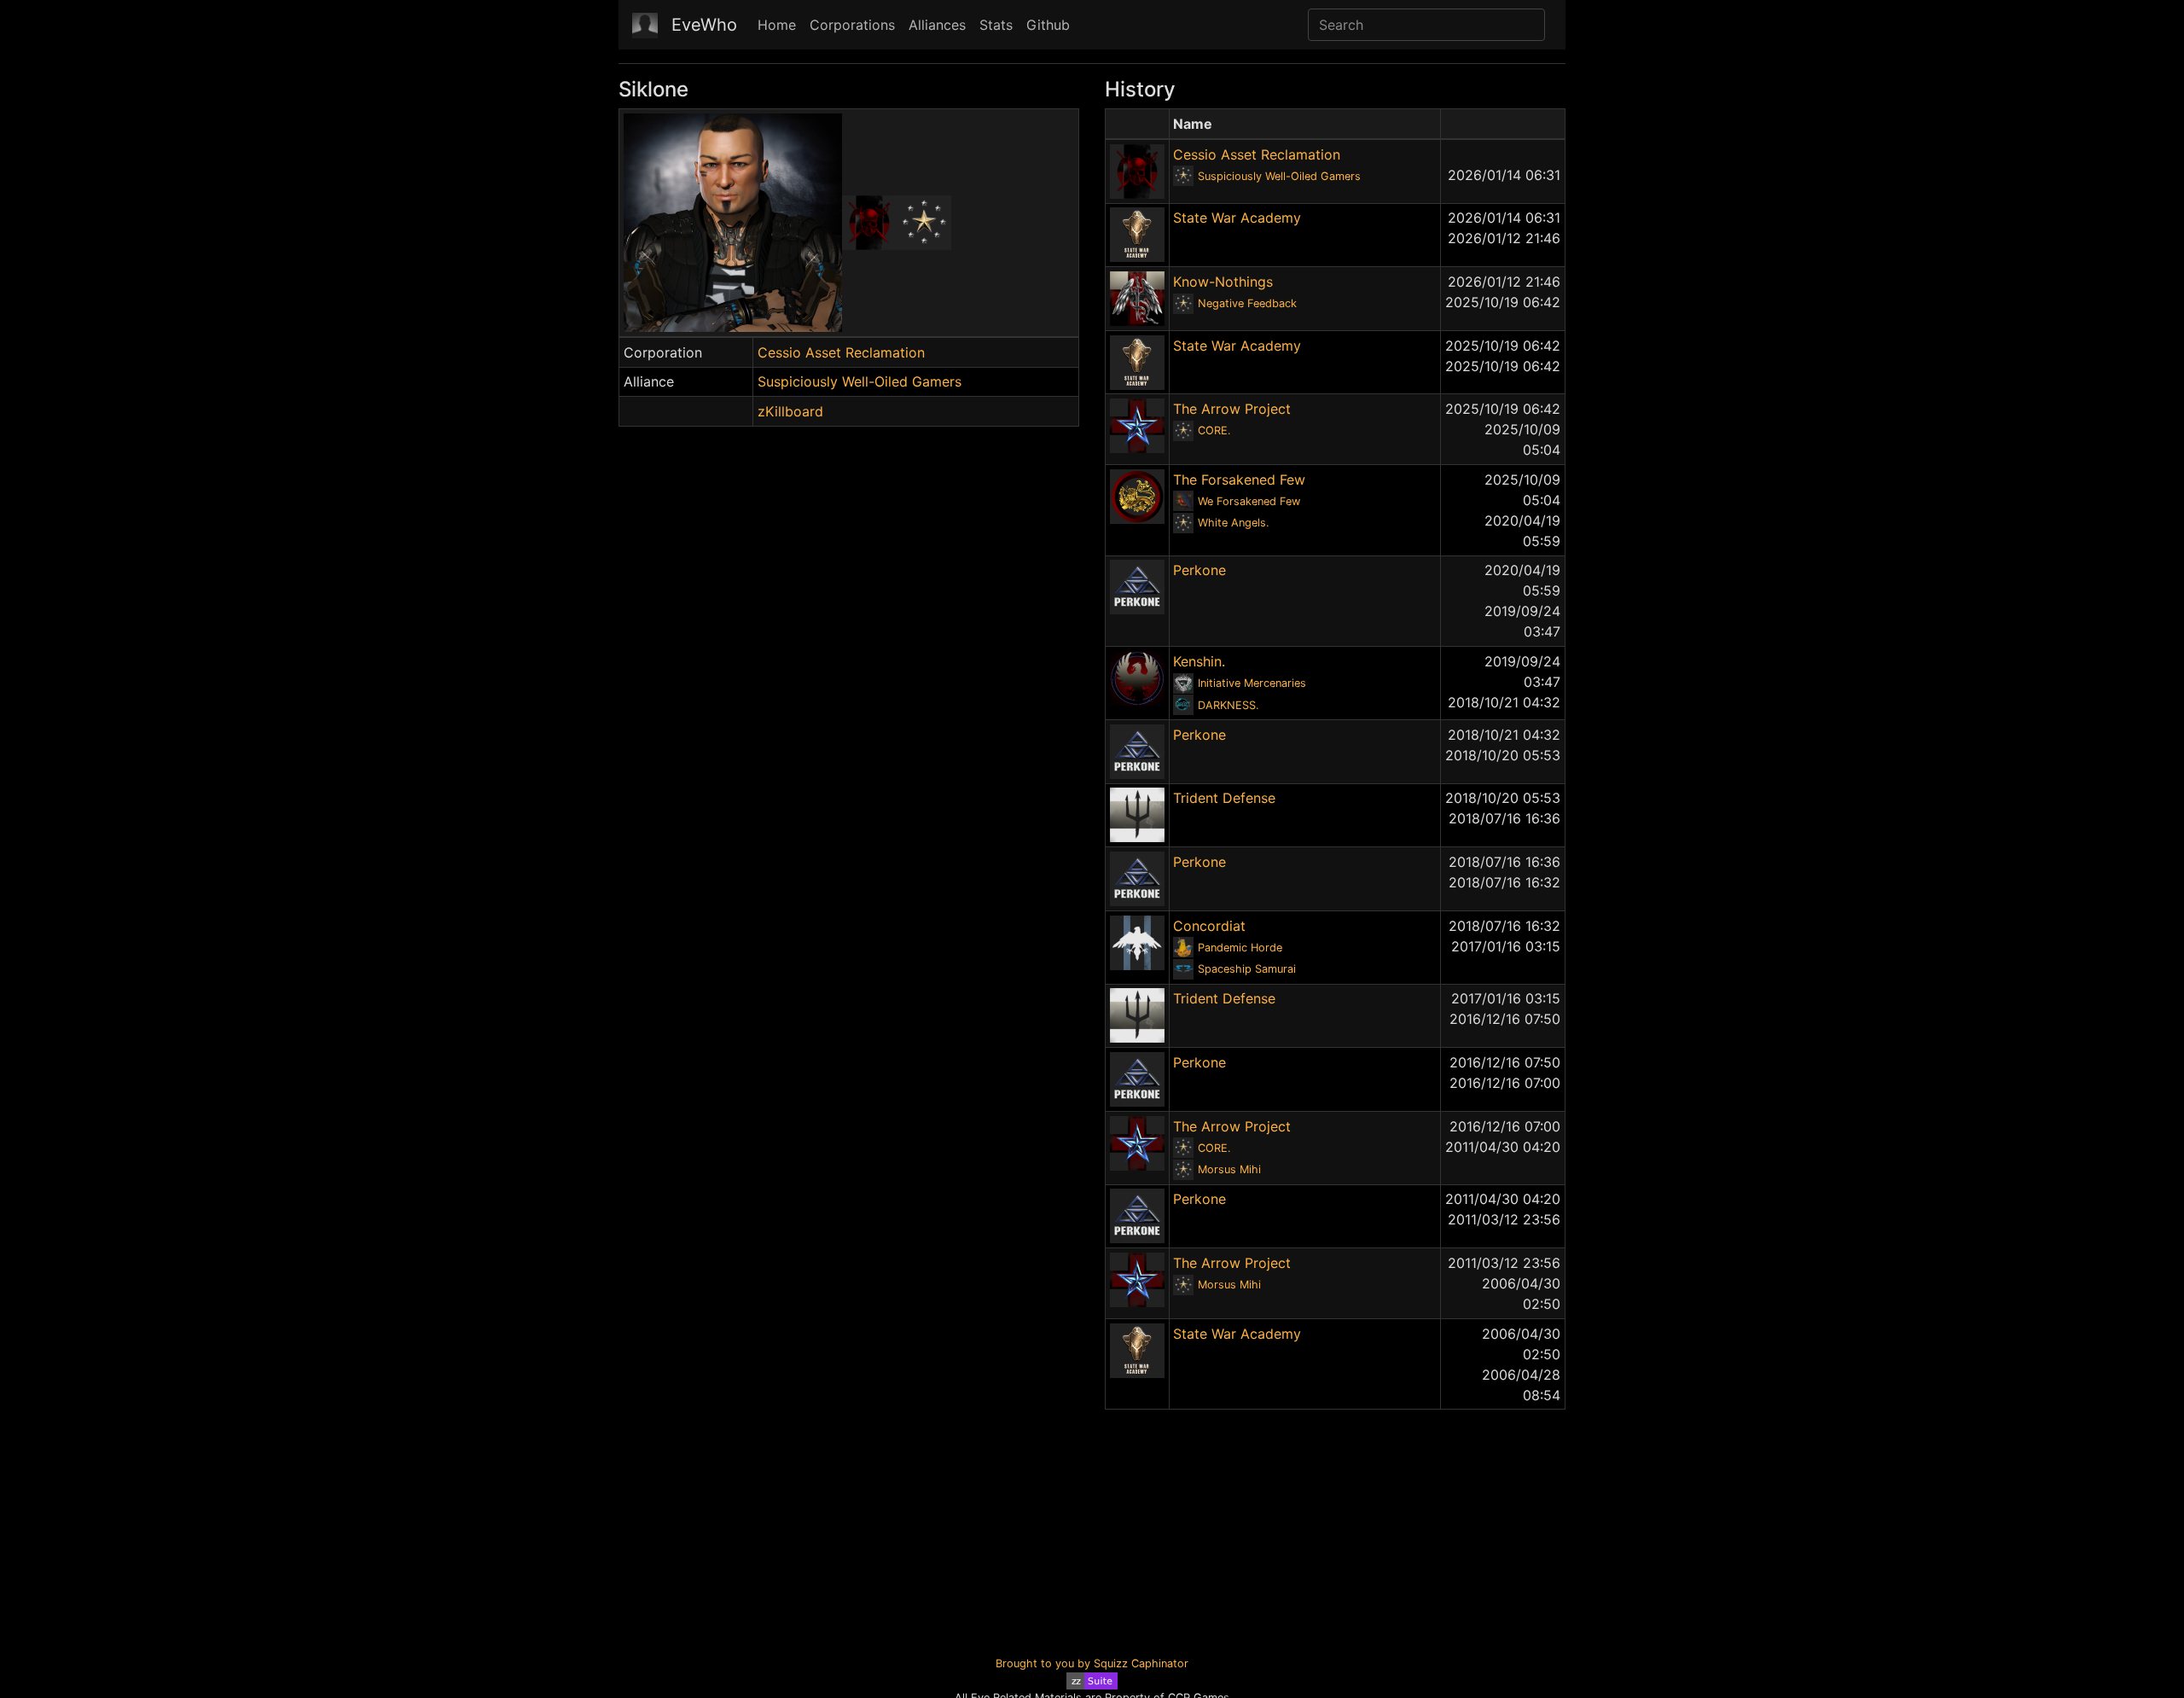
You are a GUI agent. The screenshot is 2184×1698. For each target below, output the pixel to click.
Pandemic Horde (1240, 948)
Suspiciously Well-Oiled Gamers (860, 381)
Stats (996, 25)
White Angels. (1234, 523)
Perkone (1199, 570)
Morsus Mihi (1229, 1169)
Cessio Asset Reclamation (841, 352)
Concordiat (1209, 926)
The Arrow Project (1232, 409)
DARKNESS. (1228, 705)
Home (777, 25)
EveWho (704, 25)
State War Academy (1237, 218)
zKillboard (790, 411)
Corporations (852, 25)
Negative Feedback (1247, 303)
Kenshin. (1199, 661)
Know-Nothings (1223, 282)
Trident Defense (1224, 798)
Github (1048, 25)
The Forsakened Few (1239, 480)
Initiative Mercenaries (1252, 683)
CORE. (1214, 430)
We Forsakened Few (1249, 501)
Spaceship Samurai (1247, 969)
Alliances (937, 25)
